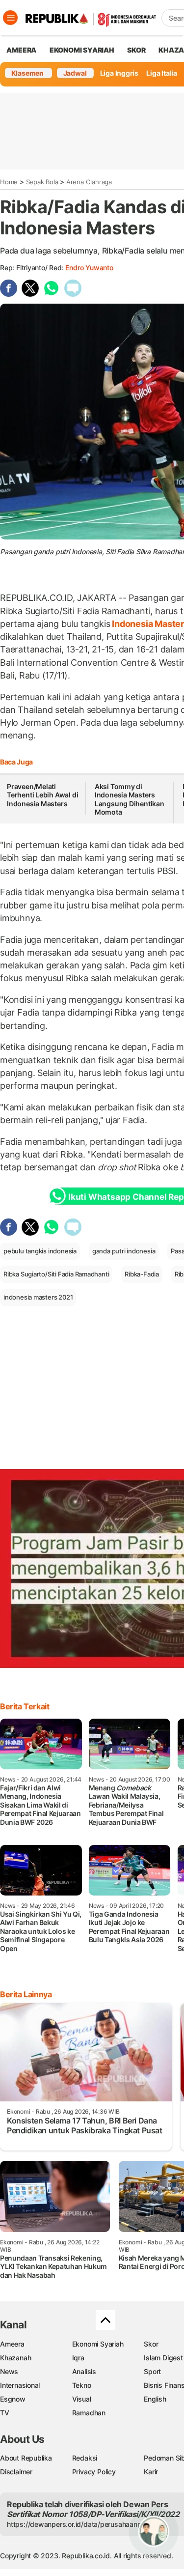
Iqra (78, 2358)
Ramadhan (89, 2413)
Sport (152, 2371)
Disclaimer (16, 2472)
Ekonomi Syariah (82, 50)
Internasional (20, 2385)
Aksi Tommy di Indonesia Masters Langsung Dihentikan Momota (130, 799)
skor (136, 50)
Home (9, 182)
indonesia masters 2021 (38, 1297)
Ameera (12, 2344)
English (155, 2399)
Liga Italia (162, 73)
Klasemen (27, 73)
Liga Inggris (119, 73)
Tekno (82, 2385)
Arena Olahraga (89, 182)
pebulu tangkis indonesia (40, 1251)
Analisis (84, 2371)
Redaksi (85, 2458)
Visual (82, 2399)
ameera (21, 50)
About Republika (26, 2458)
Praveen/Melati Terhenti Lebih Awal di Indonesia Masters (42, 795)
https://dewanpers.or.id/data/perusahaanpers (79, 2524)
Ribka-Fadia (142, 1274)
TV (5, 2413)
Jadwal (75, 73)
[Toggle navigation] (10, 18)
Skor (151, 2344)
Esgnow (13, 2399)
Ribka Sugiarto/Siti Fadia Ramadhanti (56, 1274)
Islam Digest (163, 2358)
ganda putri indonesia (124, 1251)
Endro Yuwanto (89, 268)
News (9, 2371)
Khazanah (15, 2358)
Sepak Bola (42, 182)
